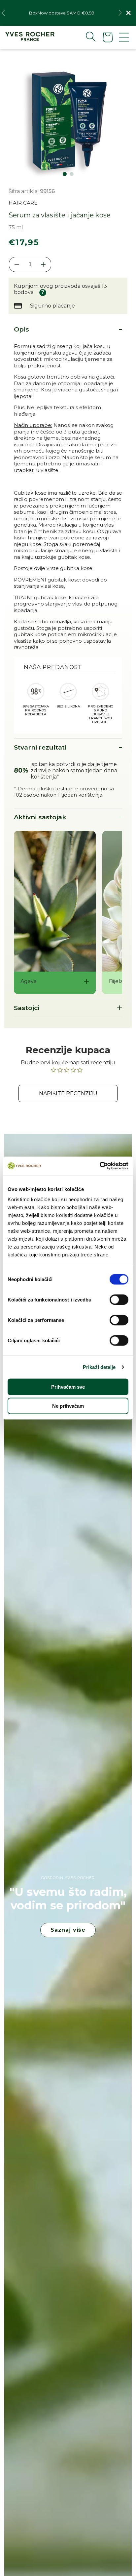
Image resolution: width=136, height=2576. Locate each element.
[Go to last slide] (3, 13)
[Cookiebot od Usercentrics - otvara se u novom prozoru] (100, 1166)
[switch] (119, 1300)
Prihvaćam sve (68, 1387)
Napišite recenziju (68, 1093)
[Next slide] (120, 13)
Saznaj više (68, 1930)
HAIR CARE (23, 203)
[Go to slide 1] (65, 174)
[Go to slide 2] (72, 174)
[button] (85, 37)
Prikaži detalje (99, 1367)
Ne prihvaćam (68, 1406)
